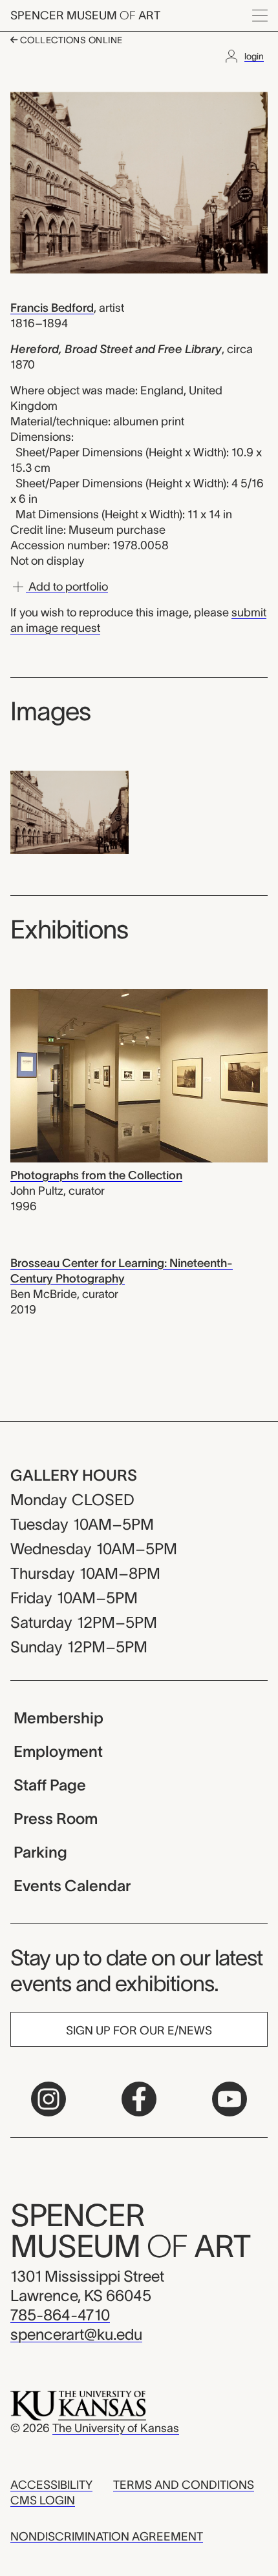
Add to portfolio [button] (67, 587)
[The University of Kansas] (78, 2405)
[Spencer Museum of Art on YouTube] (230, 2099)
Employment (58, 1751)
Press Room (56, 1819)
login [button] (254, 56)
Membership (59, 1718)
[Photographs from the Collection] (139, 1075)
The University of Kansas (116, 2428)
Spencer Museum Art (85, 15)
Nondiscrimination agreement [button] (107, 2537)
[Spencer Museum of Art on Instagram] (48, 2099)
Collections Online (70, 40)
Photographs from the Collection (96, 1175)
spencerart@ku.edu (76, 2334)
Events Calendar (72, 1886)
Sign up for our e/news (139, 2031)
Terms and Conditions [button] (184, 2485)
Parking (40, 1852)
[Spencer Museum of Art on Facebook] (139, 2099)
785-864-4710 (60, 2315)
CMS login (43, 2500)
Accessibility (51, 2485)
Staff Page (50, 1785)
